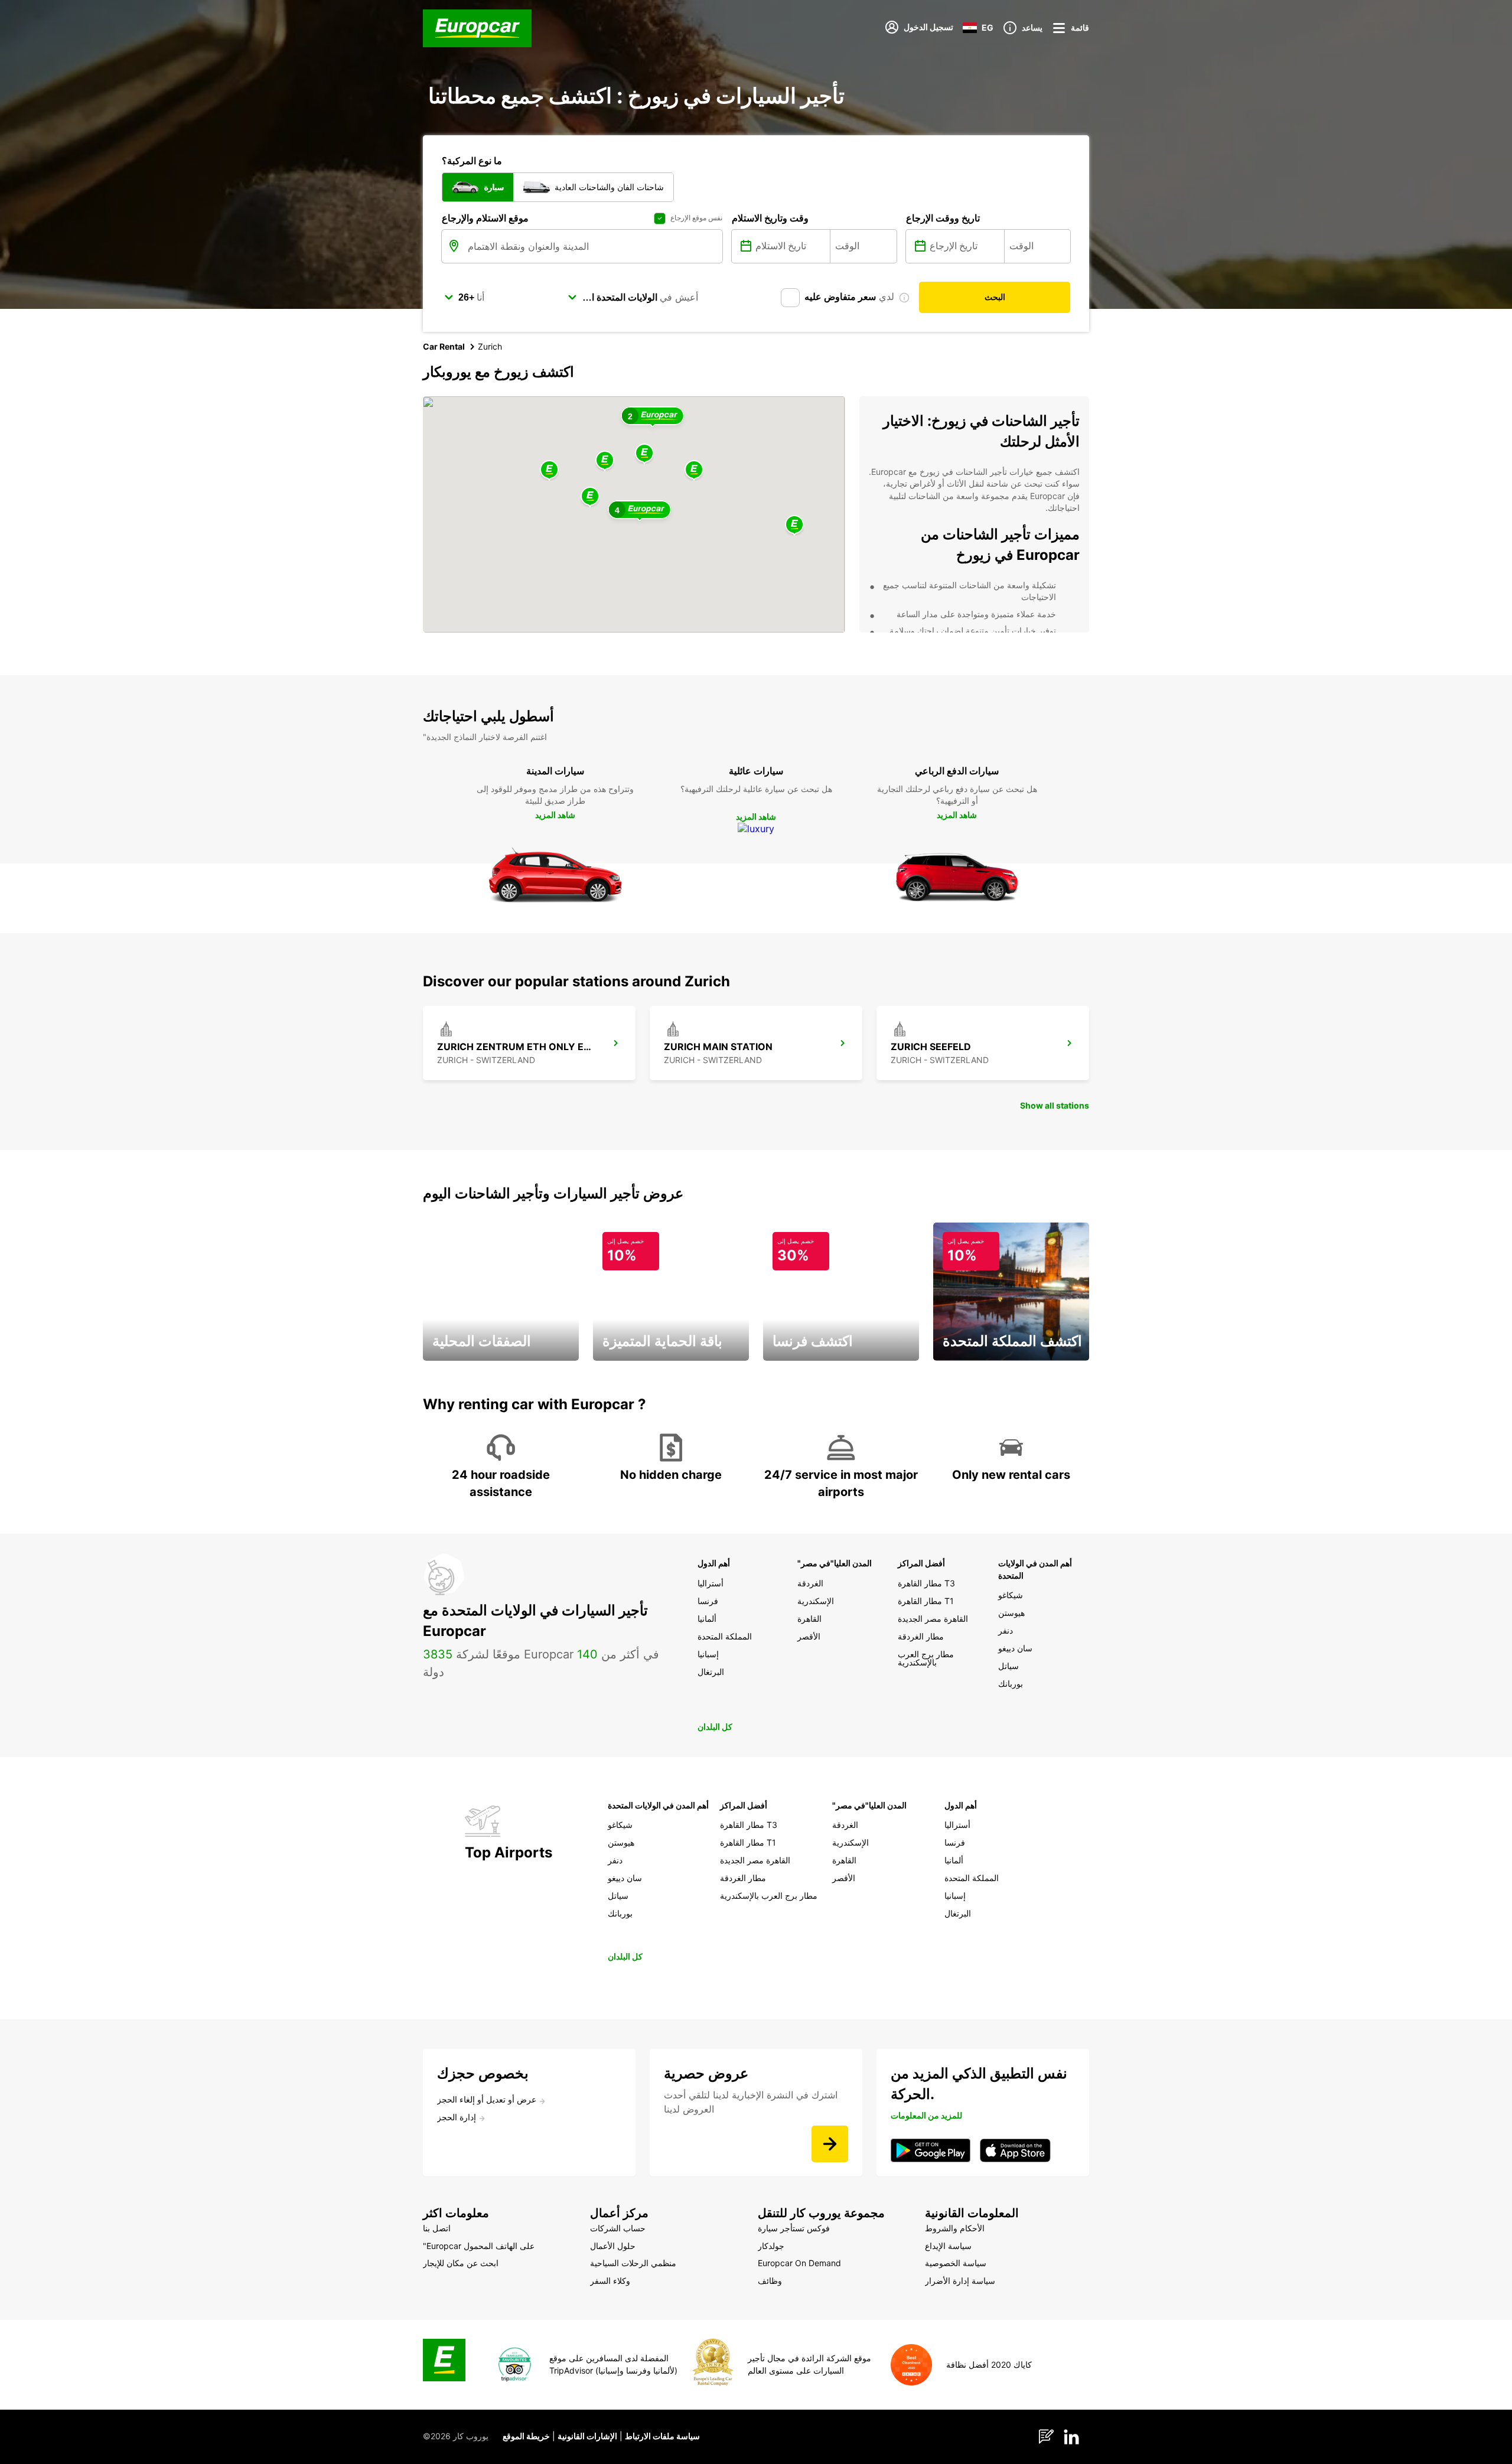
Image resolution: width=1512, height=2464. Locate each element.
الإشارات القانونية (587, 2436)
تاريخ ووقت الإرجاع (943, 218)
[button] (644, 454)
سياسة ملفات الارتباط (662, 2436)
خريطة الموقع (526, 2436)
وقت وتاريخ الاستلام (770, 218)
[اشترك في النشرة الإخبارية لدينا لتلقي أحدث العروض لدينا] (830, 2144)
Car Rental (444, 346)
